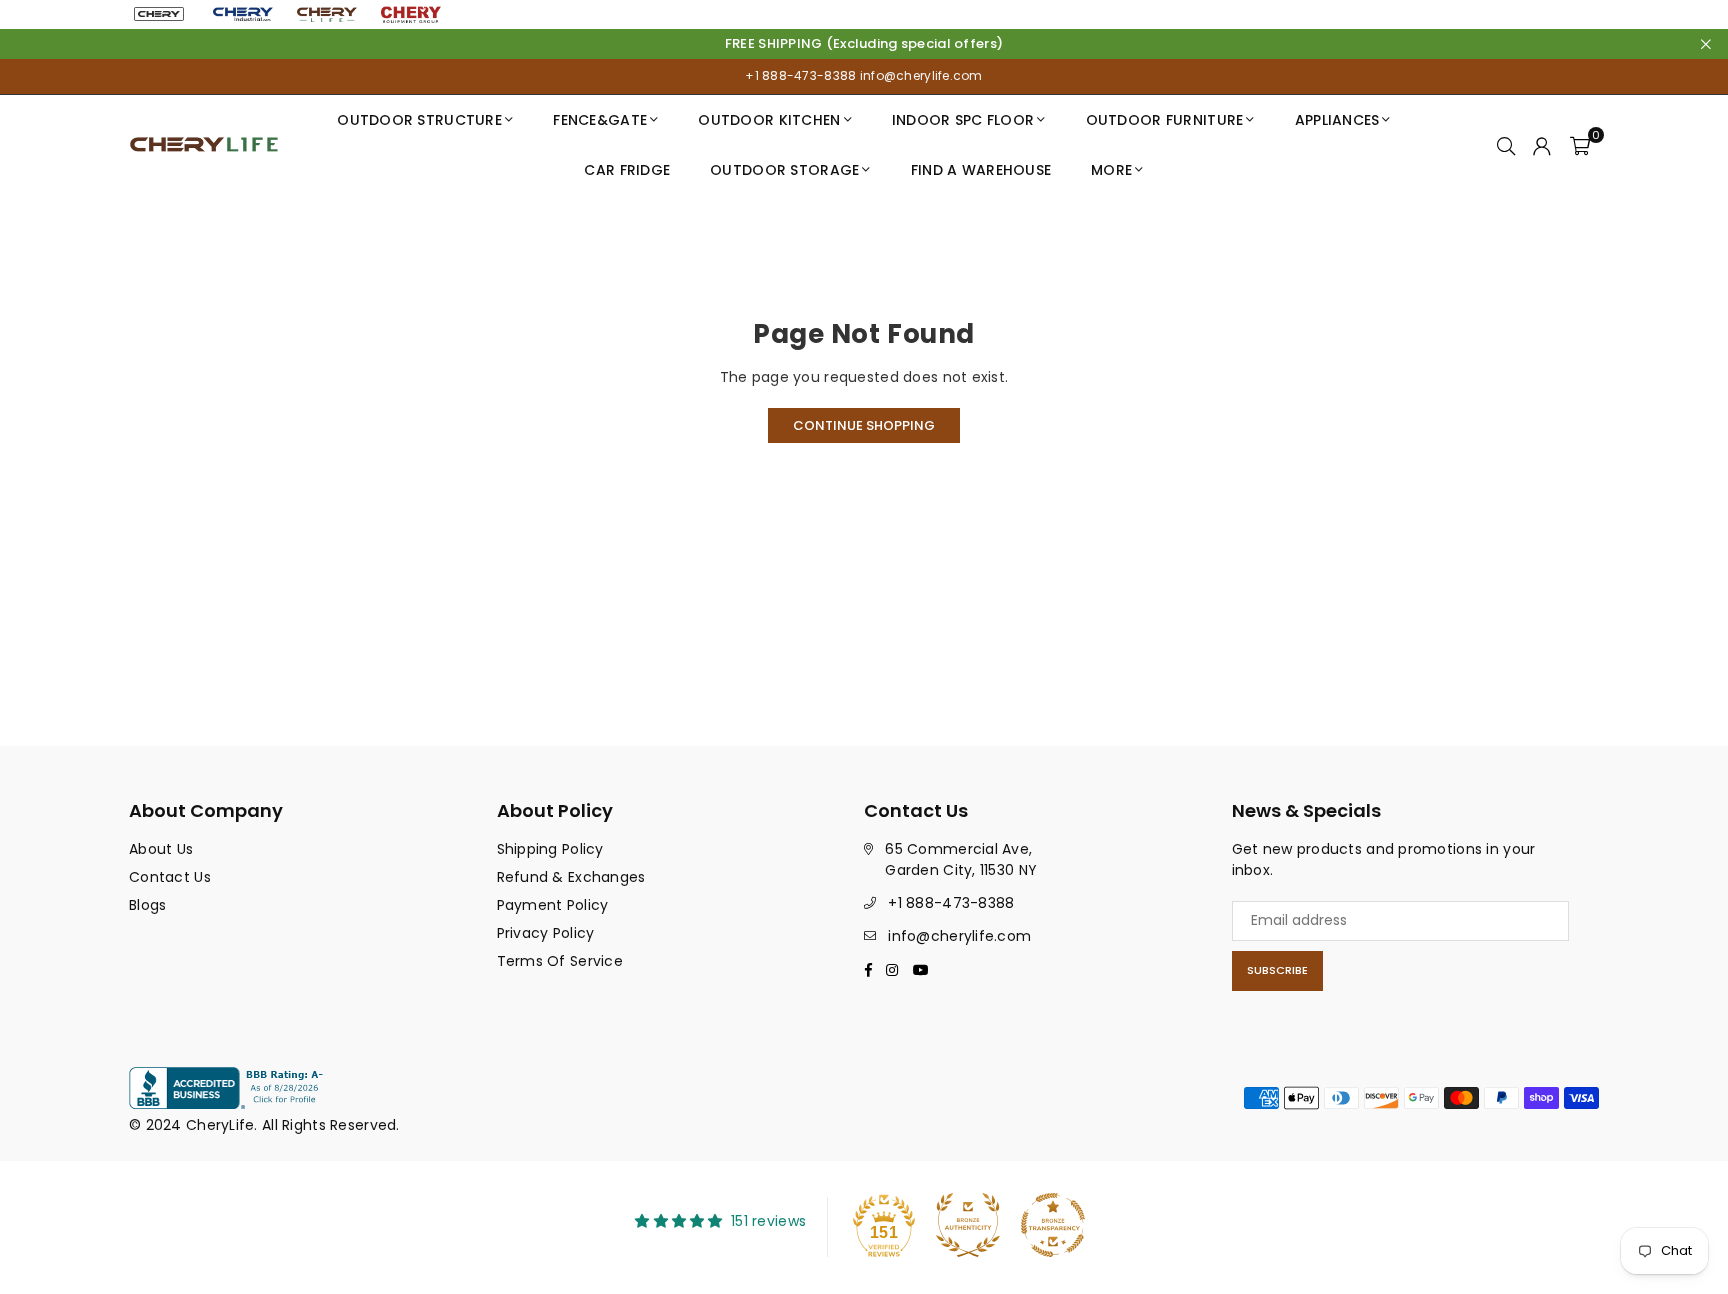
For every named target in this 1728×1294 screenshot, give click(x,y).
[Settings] (1542, 145)
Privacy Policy (546, 933)
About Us (161, 849)
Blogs (147, 905)
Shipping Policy (550, 849)
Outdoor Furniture (1165, 120)
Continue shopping (864, 425)
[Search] (1506, 145)
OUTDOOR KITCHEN (769, 120)
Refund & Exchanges (571, 877)
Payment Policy (553, 905)
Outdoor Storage (784, 170)
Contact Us (170, 877)
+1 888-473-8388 (800, 75)
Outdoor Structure (419, 120)
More (1111, 170)
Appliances (1337, 120)
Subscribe (1277, 970)
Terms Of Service (560, 961)
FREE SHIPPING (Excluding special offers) (864, 44)
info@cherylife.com (919, 75)
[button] (1580, 145)
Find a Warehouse (981, 170)
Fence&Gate (600, 120)
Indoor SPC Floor (963, 120)
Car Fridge (627, 170)
